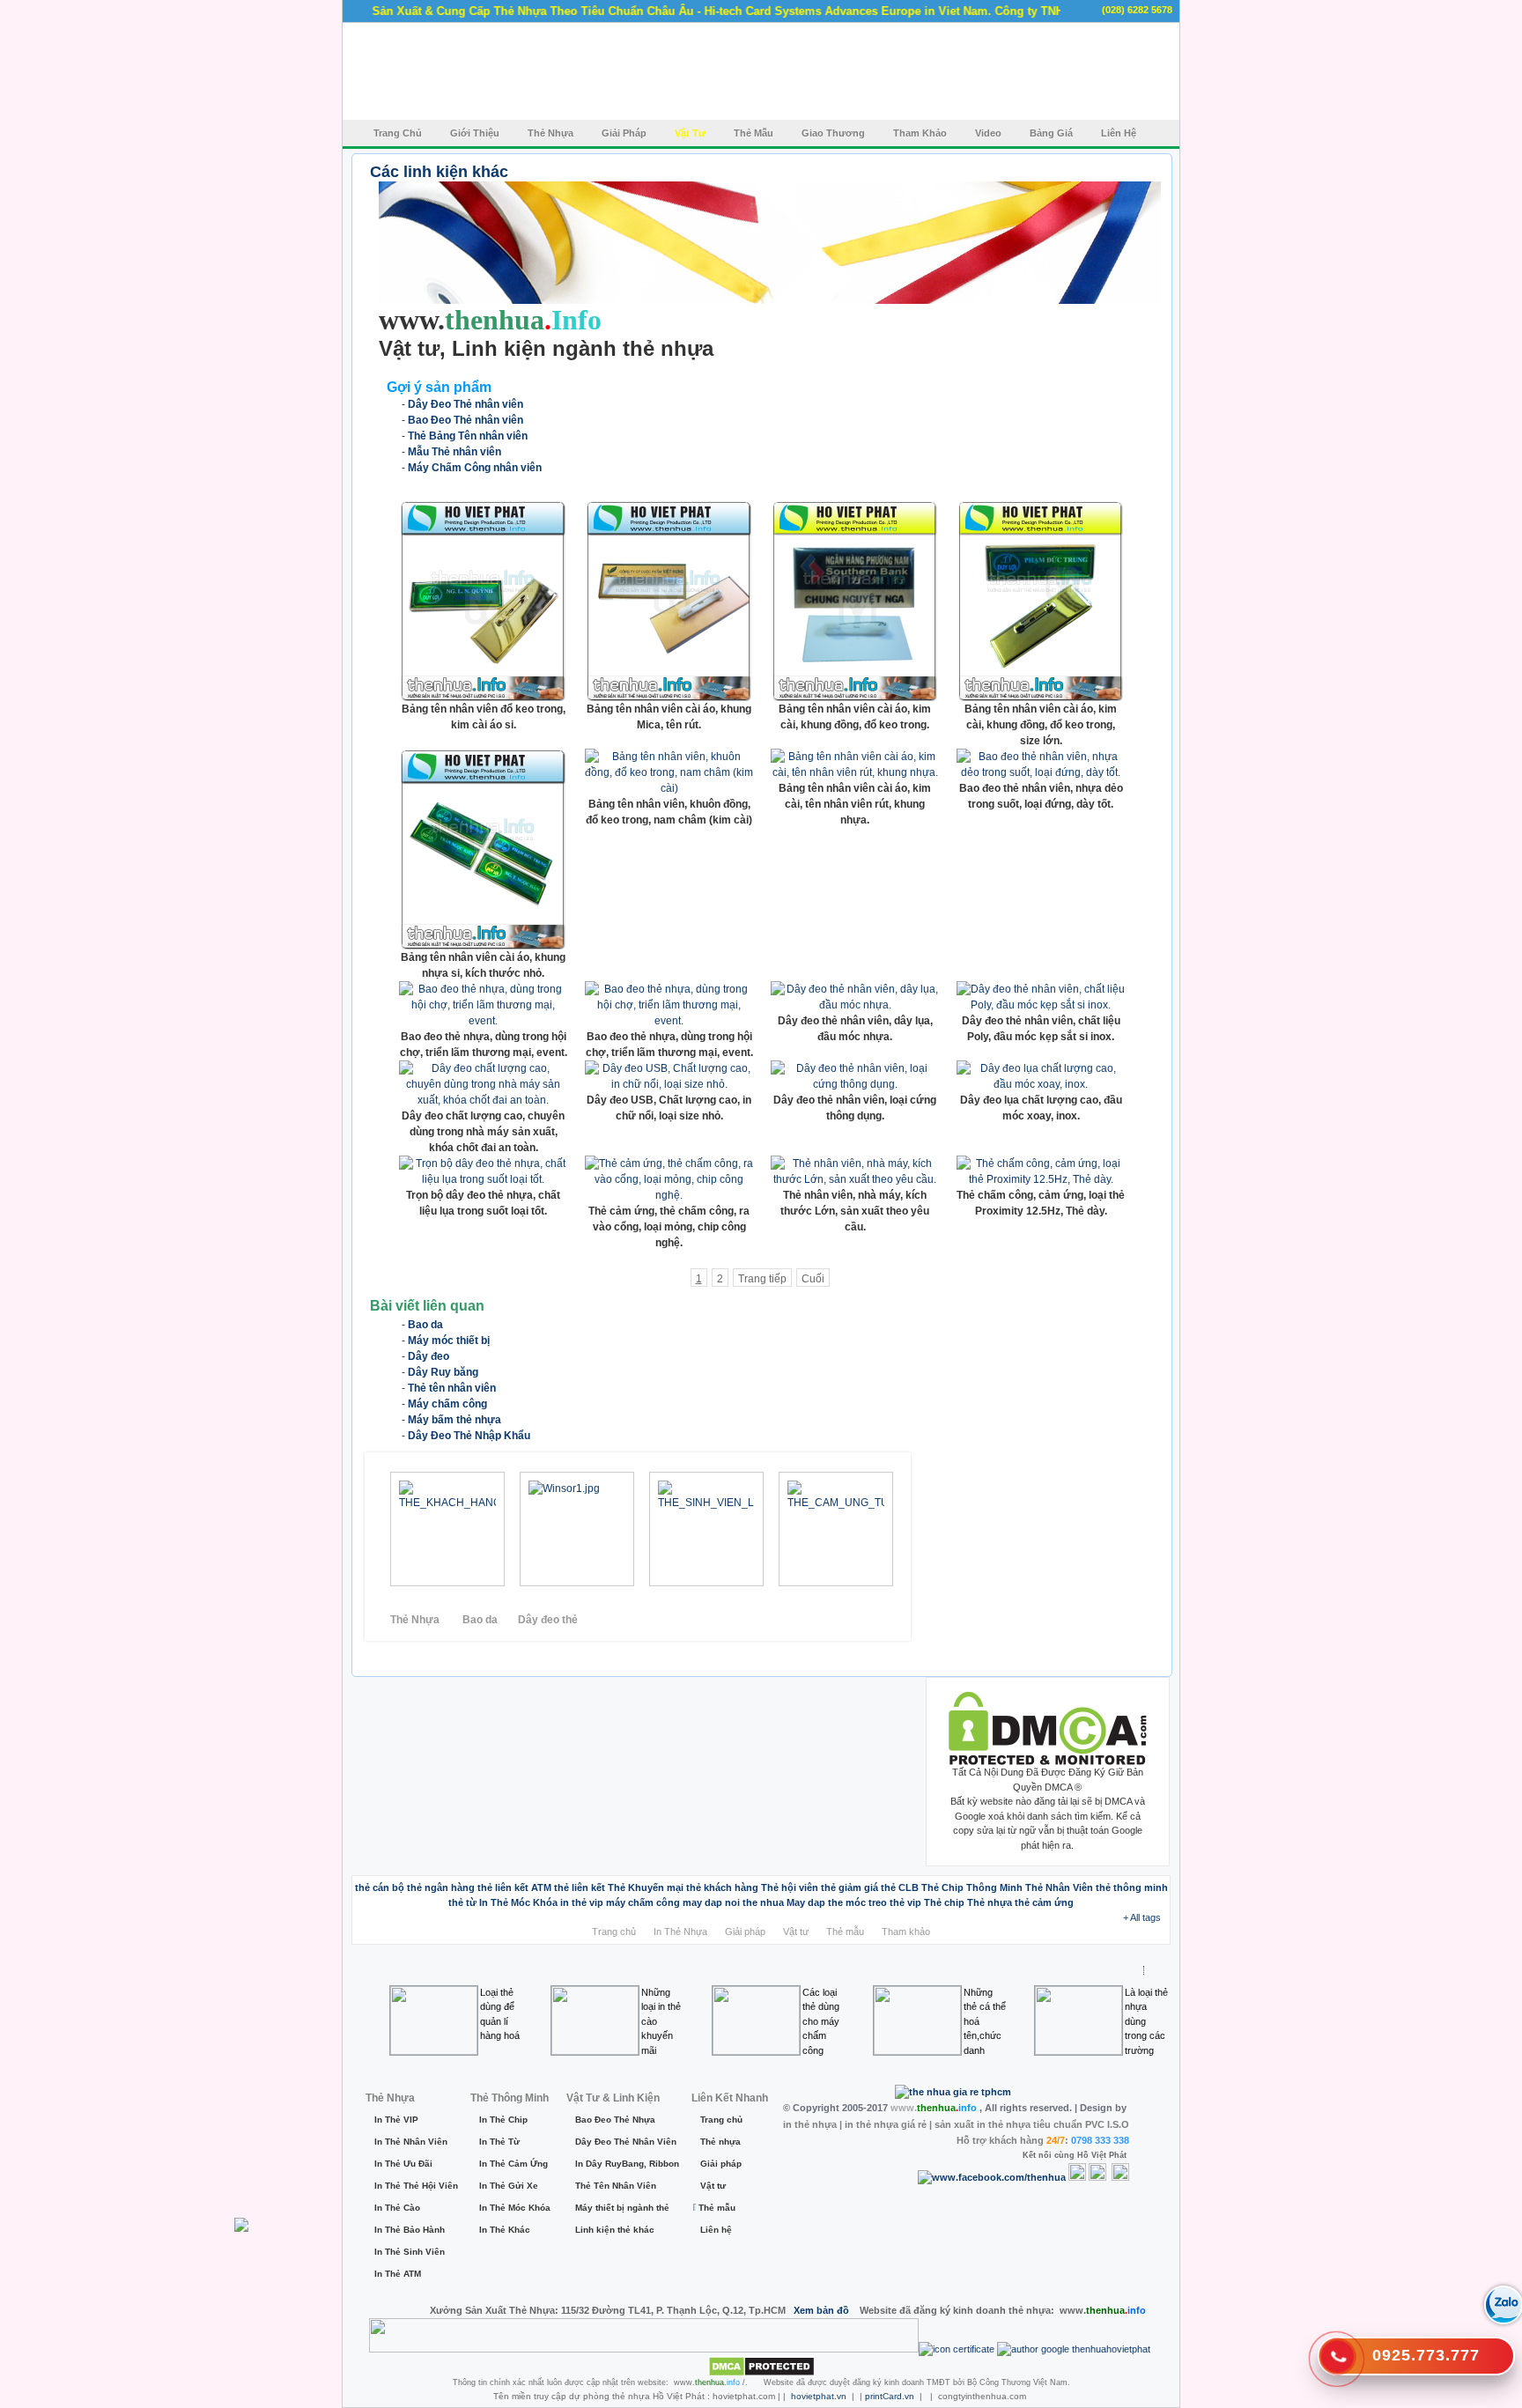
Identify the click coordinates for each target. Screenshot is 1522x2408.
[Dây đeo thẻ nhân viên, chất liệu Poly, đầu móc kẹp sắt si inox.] (1041, 1005)
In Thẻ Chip (503, 2120)
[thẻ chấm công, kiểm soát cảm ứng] (736, 1529)
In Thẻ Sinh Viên (410, 2252)
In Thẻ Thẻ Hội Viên (413, 2186)
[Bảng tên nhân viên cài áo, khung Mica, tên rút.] (669, 698)
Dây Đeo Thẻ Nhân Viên (624, 2142)
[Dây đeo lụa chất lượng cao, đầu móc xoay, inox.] (1041, 1084)
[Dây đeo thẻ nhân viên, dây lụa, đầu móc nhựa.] (855, 1005)
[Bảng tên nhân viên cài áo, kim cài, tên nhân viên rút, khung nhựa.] (855, 772)
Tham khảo (906, 1932)
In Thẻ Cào (397, 2208)
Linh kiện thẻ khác (615, 2230)
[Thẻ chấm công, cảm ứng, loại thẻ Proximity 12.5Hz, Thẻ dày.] (1041, 1179)
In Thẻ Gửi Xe (509, 2186)
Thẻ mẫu (845, 1932)
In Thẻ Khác (505, 2230)
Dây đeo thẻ (548, 1620)
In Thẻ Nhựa (680, 1932)
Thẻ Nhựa (416, 1620)
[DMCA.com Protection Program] (1048, 1762)
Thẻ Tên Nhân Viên (616, 2186)
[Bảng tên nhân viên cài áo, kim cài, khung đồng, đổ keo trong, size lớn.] (1041, 698)
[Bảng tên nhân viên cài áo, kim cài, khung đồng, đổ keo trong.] (855, 698)
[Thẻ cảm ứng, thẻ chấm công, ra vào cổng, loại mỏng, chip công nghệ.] (669, 1195)
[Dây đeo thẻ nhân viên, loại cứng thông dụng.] (855, 1084)
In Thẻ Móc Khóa (513, 2208)
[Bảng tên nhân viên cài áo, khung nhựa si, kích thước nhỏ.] (483, 946)
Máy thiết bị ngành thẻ (622, 2208)
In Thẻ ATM (398, 2274)
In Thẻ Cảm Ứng (513, 2164)
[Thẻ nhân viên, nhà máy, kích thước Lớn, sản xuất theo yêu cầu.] (855, 1179)
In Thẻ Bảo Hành (410, 2230)
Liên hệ (716, 2230)
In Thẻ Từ (499, 2142)
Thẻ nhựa (720, 2142)
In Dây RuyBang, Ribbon (624, 2164)
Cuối (813, 1279)
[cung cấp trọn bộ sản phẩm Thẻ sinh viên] (467, 1529)
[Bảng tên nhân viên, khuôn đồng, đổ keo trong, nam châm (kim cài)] (669, 788)
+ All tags (1142, 1917)
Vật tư (796, 1932)
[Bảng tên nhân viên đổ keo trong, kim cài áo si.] (483, 698)
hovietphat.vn (819, 2396)
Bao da (480, 1620)
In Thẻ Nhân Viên (411, 2142)
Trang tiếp (762, 1279)
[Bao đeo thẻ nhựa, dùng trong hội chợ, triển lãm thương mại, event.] (483, 1021)
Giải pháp (745, 1932)
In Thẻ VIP (396, 2120)
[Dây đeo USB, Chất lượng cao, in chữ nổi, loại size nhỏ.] (669, 1084)
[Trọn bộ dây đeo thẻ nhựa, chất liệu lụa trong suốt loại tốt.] (483, 1179)
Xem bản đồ (821, 2310)
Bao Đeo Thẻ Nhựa (615, 2120)
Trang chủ (614, 1932)
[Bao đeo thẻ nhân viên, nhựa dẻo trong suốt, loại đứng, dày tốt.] (1041, 772)
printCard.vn (890, 2396)
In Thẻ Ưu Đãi (403, 2164)
